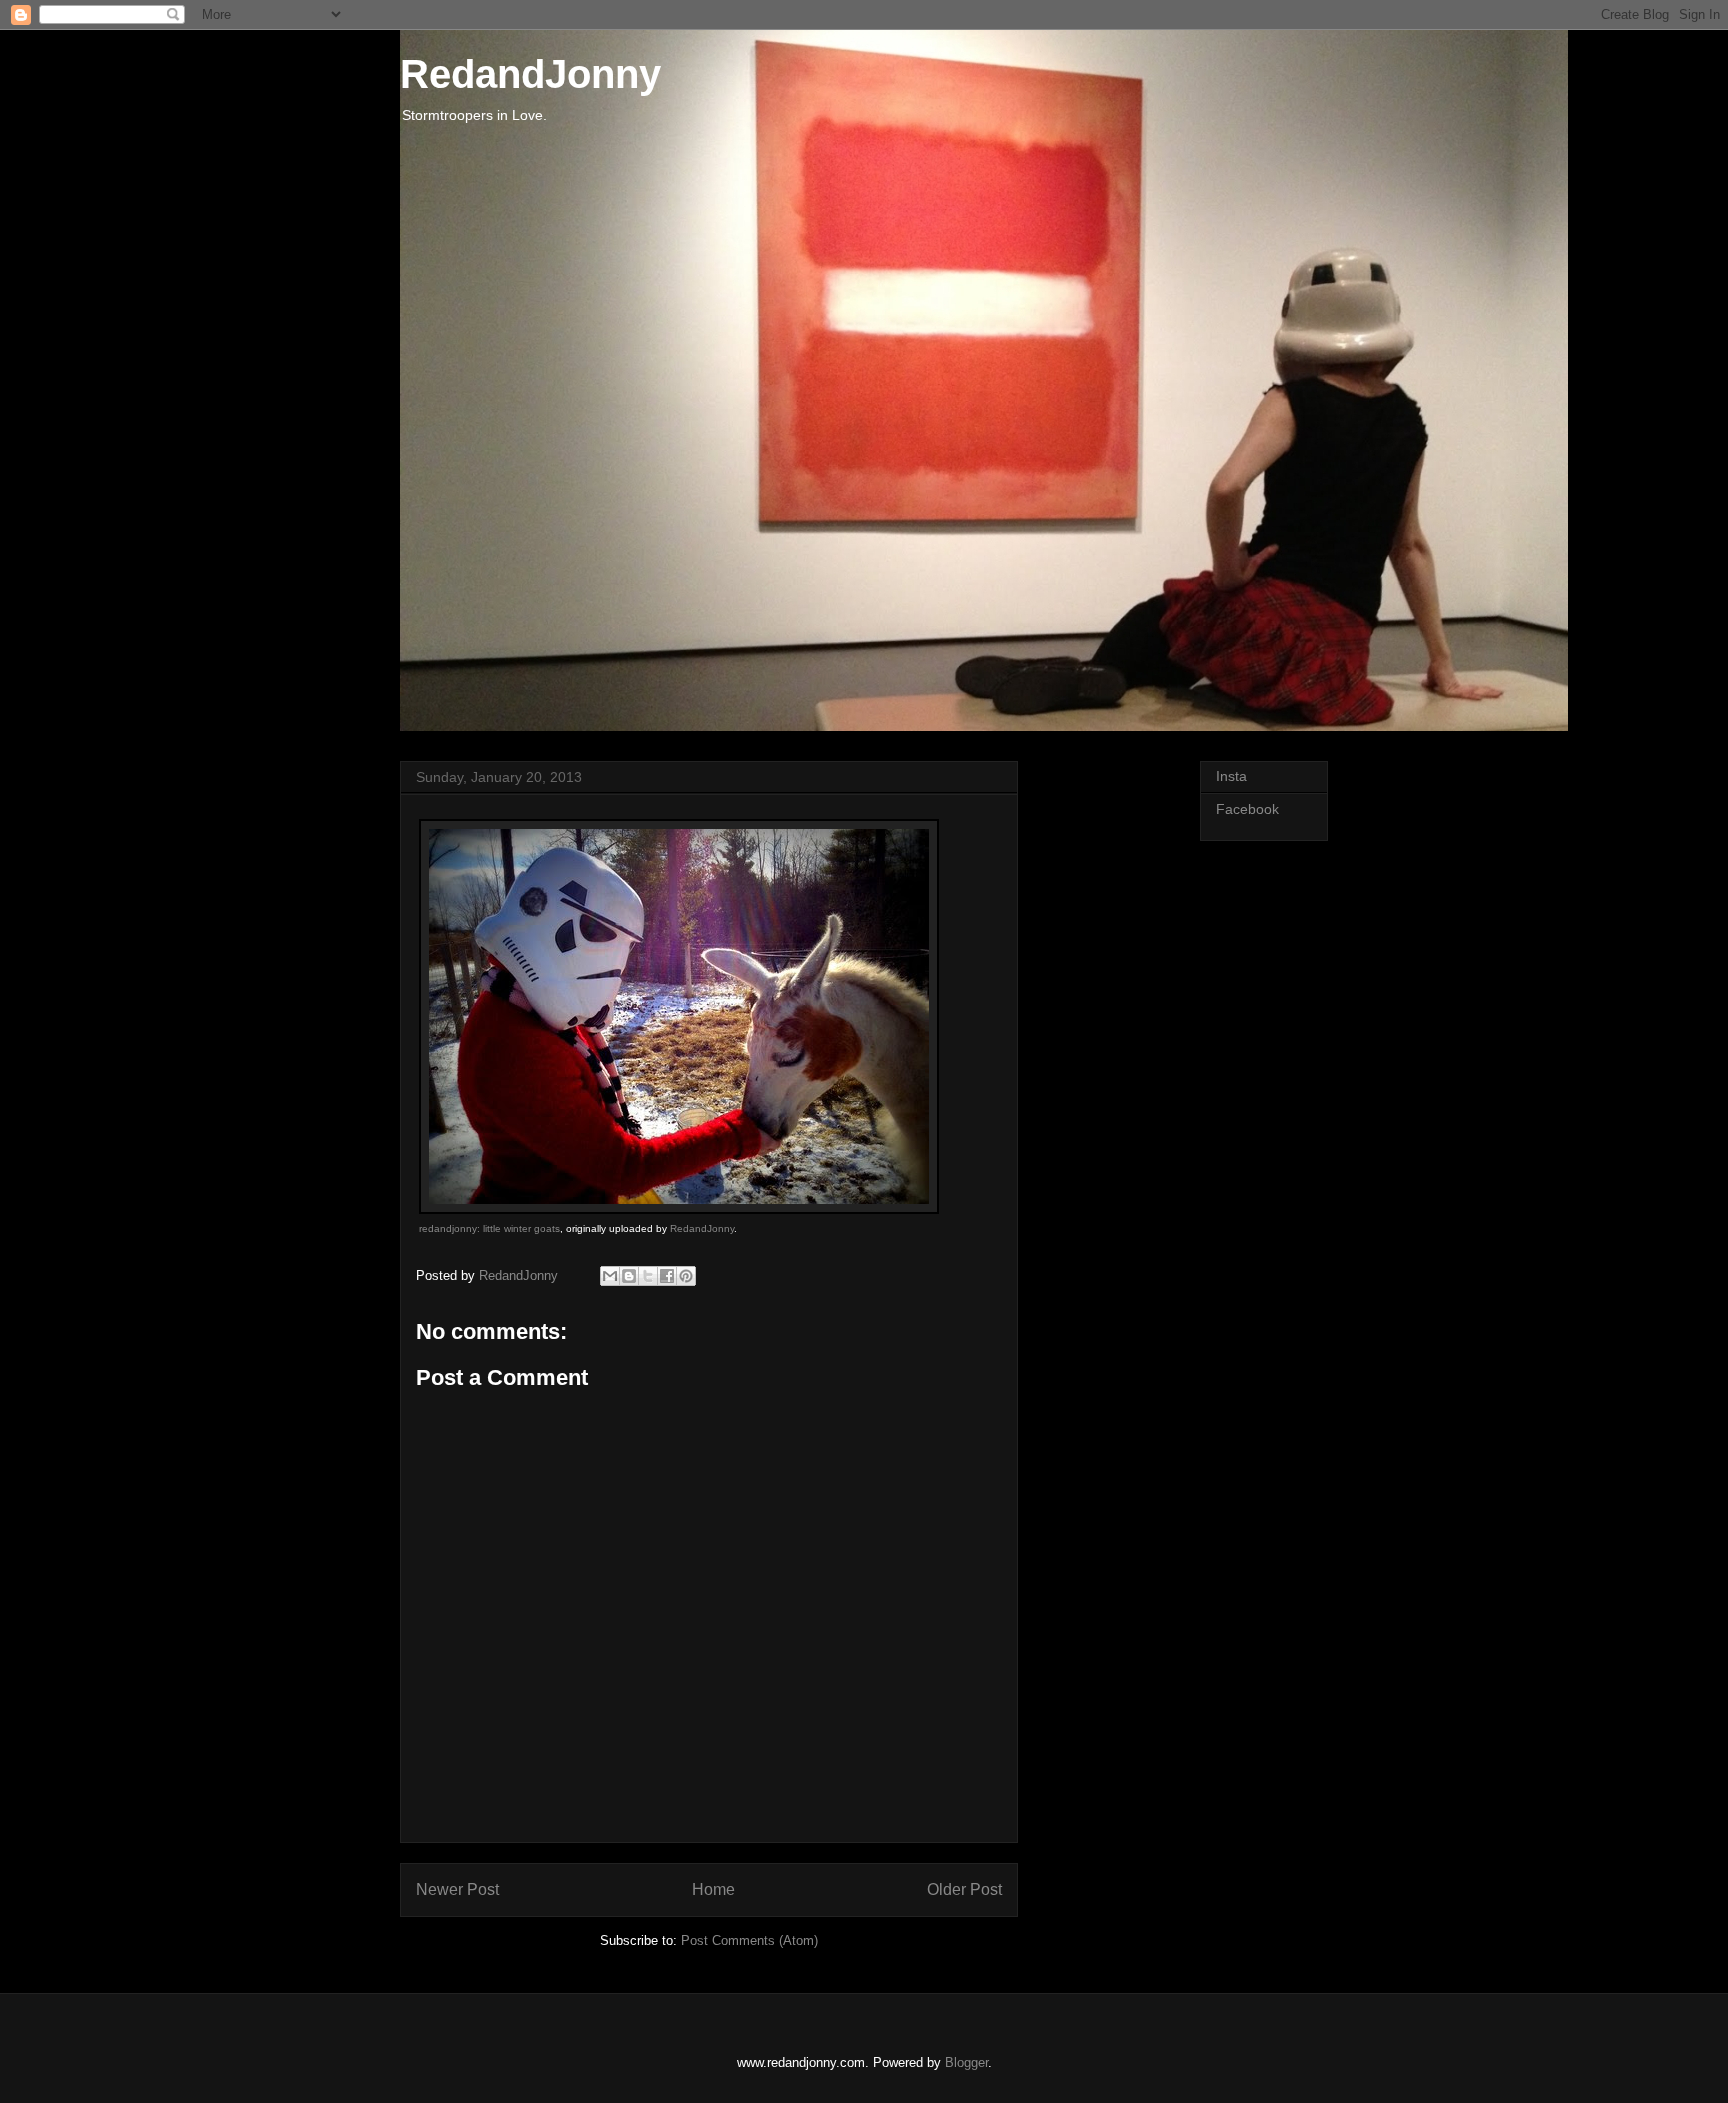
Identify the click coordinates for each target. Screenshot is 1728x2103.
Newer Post (457, 1889)
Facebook (1247, 809)
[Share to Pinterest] (686, 1276)
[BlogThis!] (629, 1276)
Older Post (964, 1889)
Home (713, 1889)
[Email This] (610, 1276)
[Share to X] (648, 1276)
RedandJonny (530, 74)
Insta (1231, 776)
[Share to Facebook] (667, 1276)
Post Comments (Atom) (749, 1940)
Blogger (966, 2062)
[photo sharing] (679, 1209)
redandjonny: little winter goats (489, 1228)
